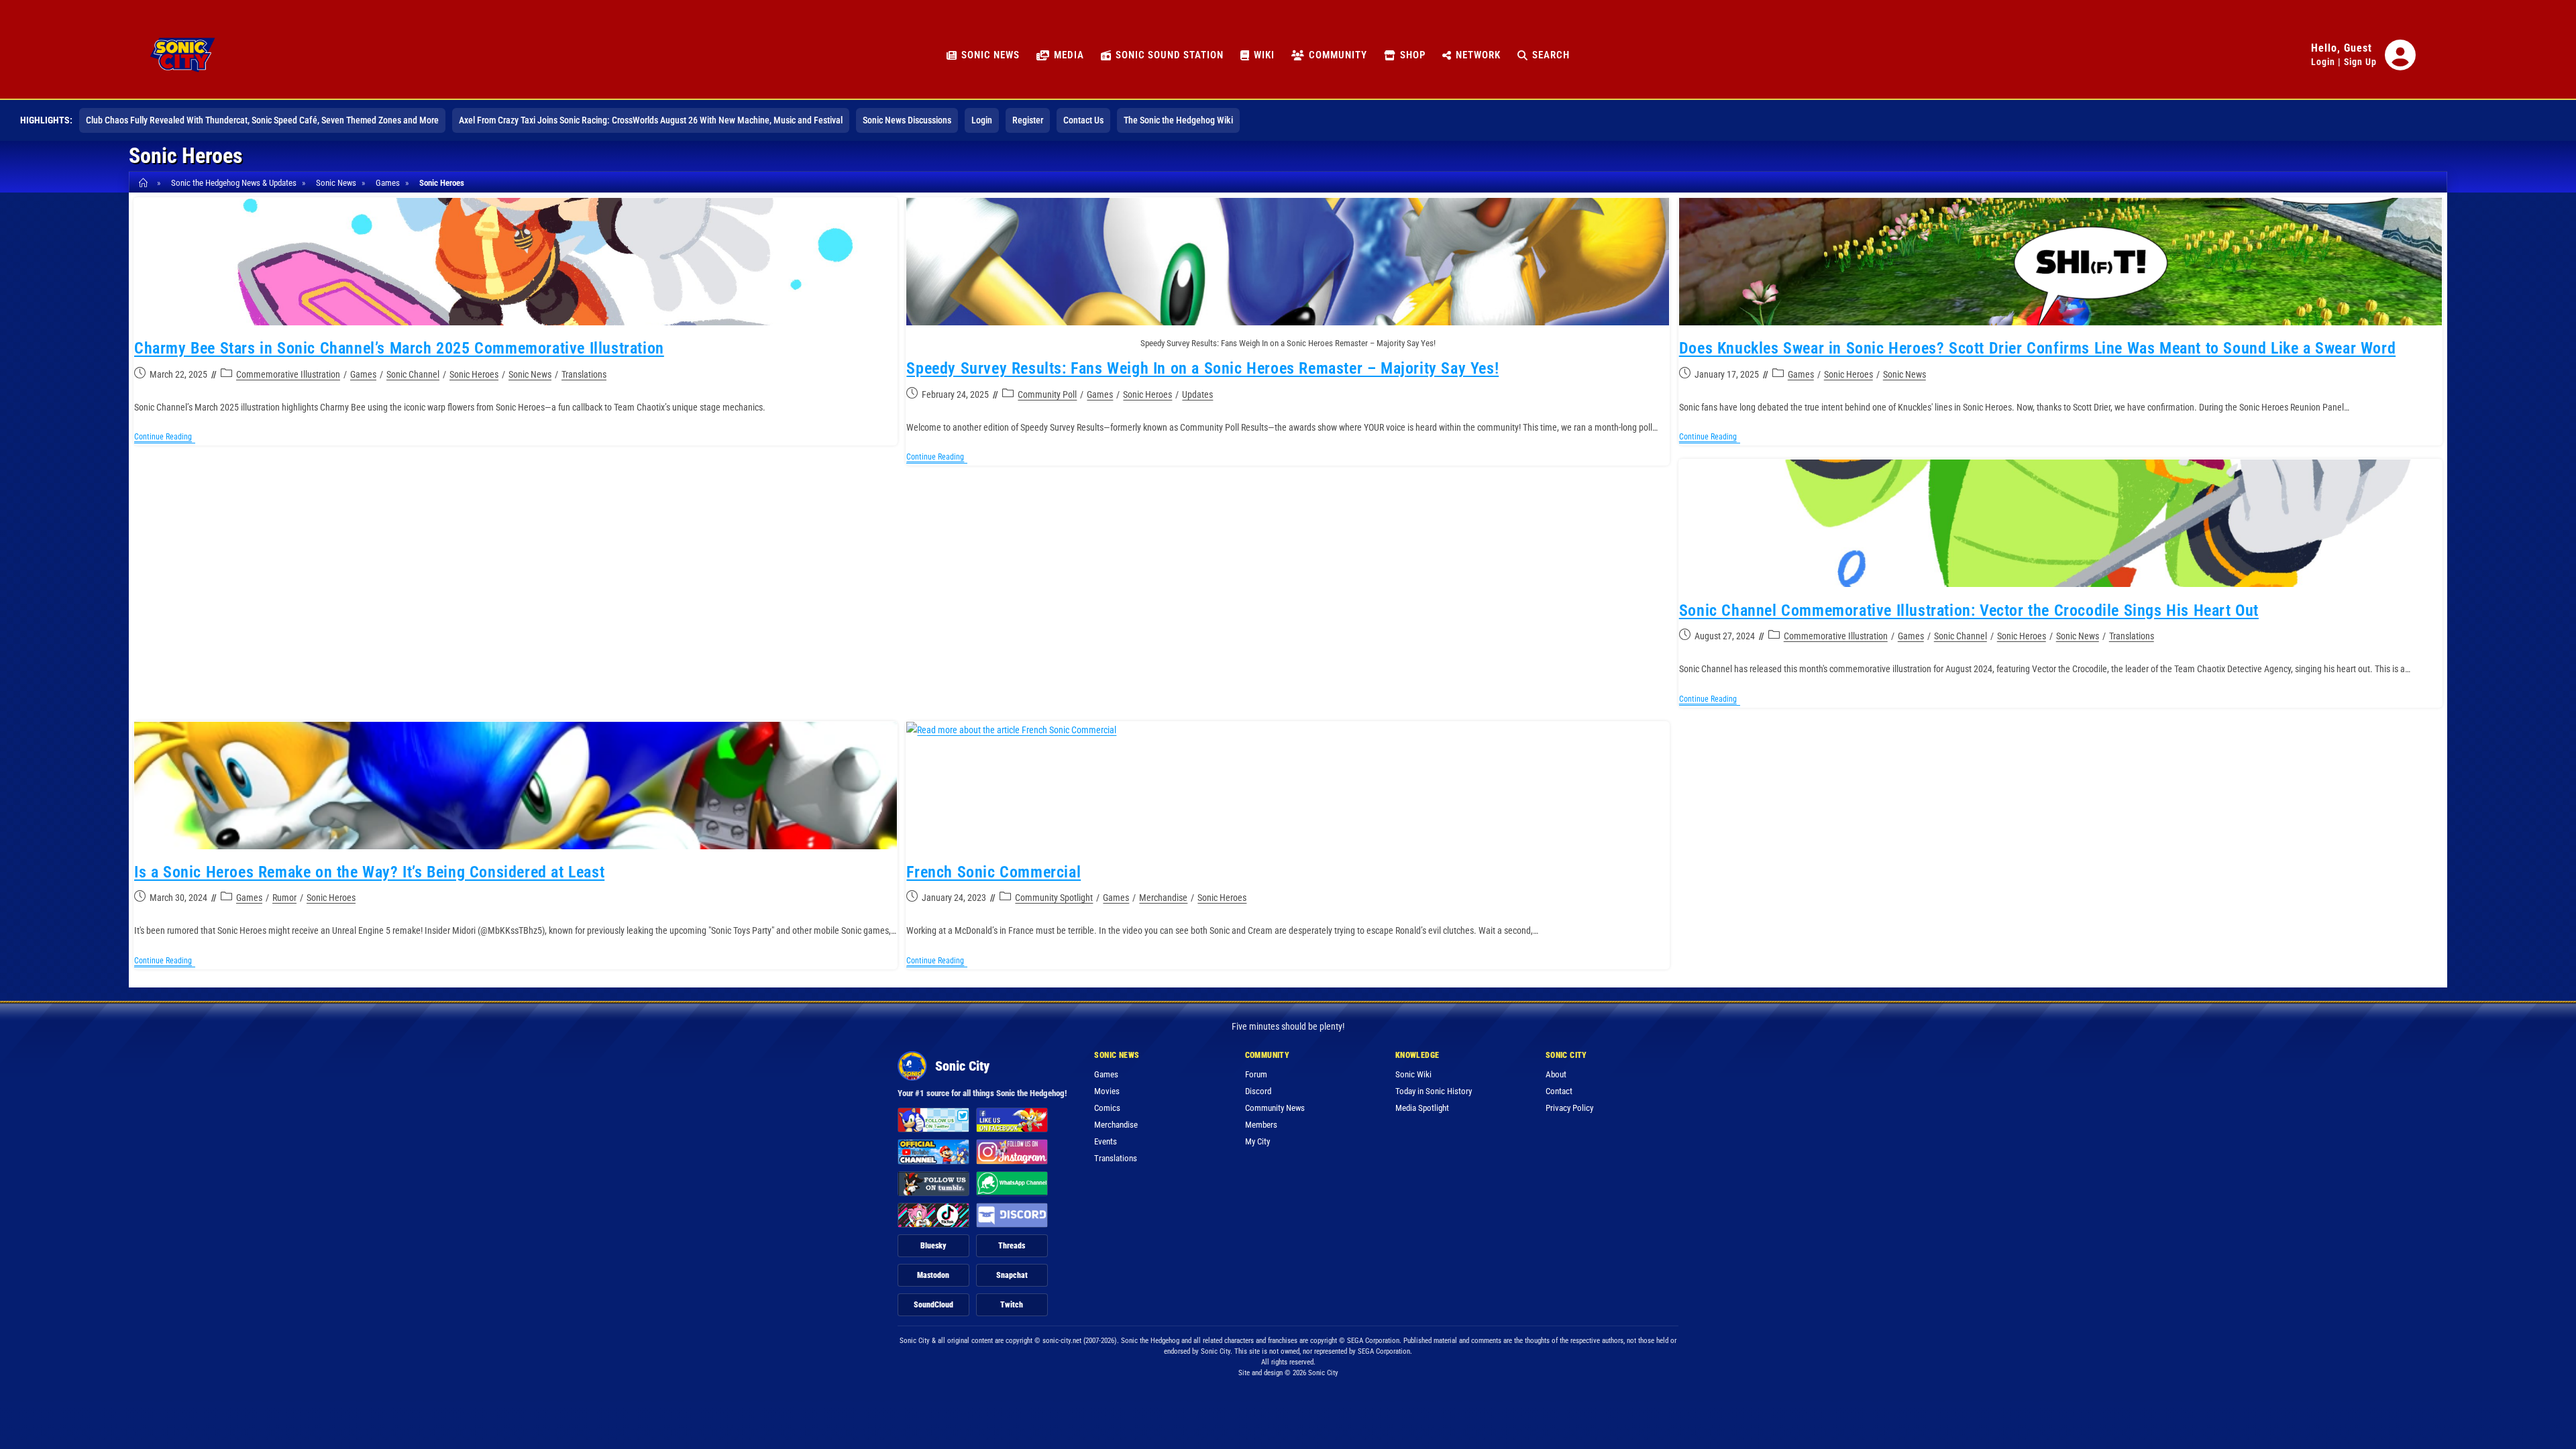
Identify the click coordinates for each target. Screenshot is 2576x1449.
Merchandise (1163, 898)
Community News (1275, 1108)
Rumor (284, 898)
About (1556, 1074)
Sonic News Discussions (907, 120)
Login (2323, 62)
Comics (1107, 1108)
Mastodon (933, 1275)
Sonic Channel (413, 374)
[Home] (145, 183)
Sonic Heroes (442, 183)
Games (363, 374)
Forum (1256, 1074)
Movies (1107, 1091)
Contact (1559, 1091)
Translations (584, 374)
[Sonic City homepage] (182, 55)
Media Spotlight (1422, 1108)
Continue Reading (165, 438)
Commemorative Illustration (288, 374)
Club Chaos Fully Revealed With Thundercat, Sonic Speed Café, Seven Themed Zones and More (262, 120)
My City (1257, 1141)
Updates (1197, 394)
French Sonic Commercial (994, 872)
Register (1028, 120)
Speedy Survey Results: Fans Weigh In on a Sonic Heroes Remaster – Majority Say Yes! (1202, 368)
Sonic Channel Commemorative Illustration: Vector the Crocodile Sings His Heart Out (1969, 610)
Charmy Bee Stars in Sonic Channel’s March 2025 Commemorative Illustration (399, 348)
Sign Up (2360, 62)
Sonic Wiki (1413, 1074)
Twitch (1012, 1305)
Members (1261, 1125)
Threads (1012, 1246)
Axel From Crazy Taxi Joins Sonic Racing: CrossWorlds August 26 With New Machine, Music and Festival (651, 120)
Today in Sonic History (1434, 1091)
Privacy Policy (1569, 1108)
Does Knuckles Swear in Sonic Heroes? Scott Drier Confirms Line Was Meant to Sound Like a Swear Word (2037, 348)
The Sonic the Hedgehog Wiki (1178, 120)
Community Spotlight (1054, 898)
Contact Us (1083, 120)
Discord (1258, 1091)
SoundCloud (933, 1305)
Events (1106, 1141)
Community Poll (1047, 394)
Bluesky (933, 1246)
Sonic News (530, 374)
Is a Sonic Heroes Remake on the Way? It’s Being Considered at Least (369, 872)
